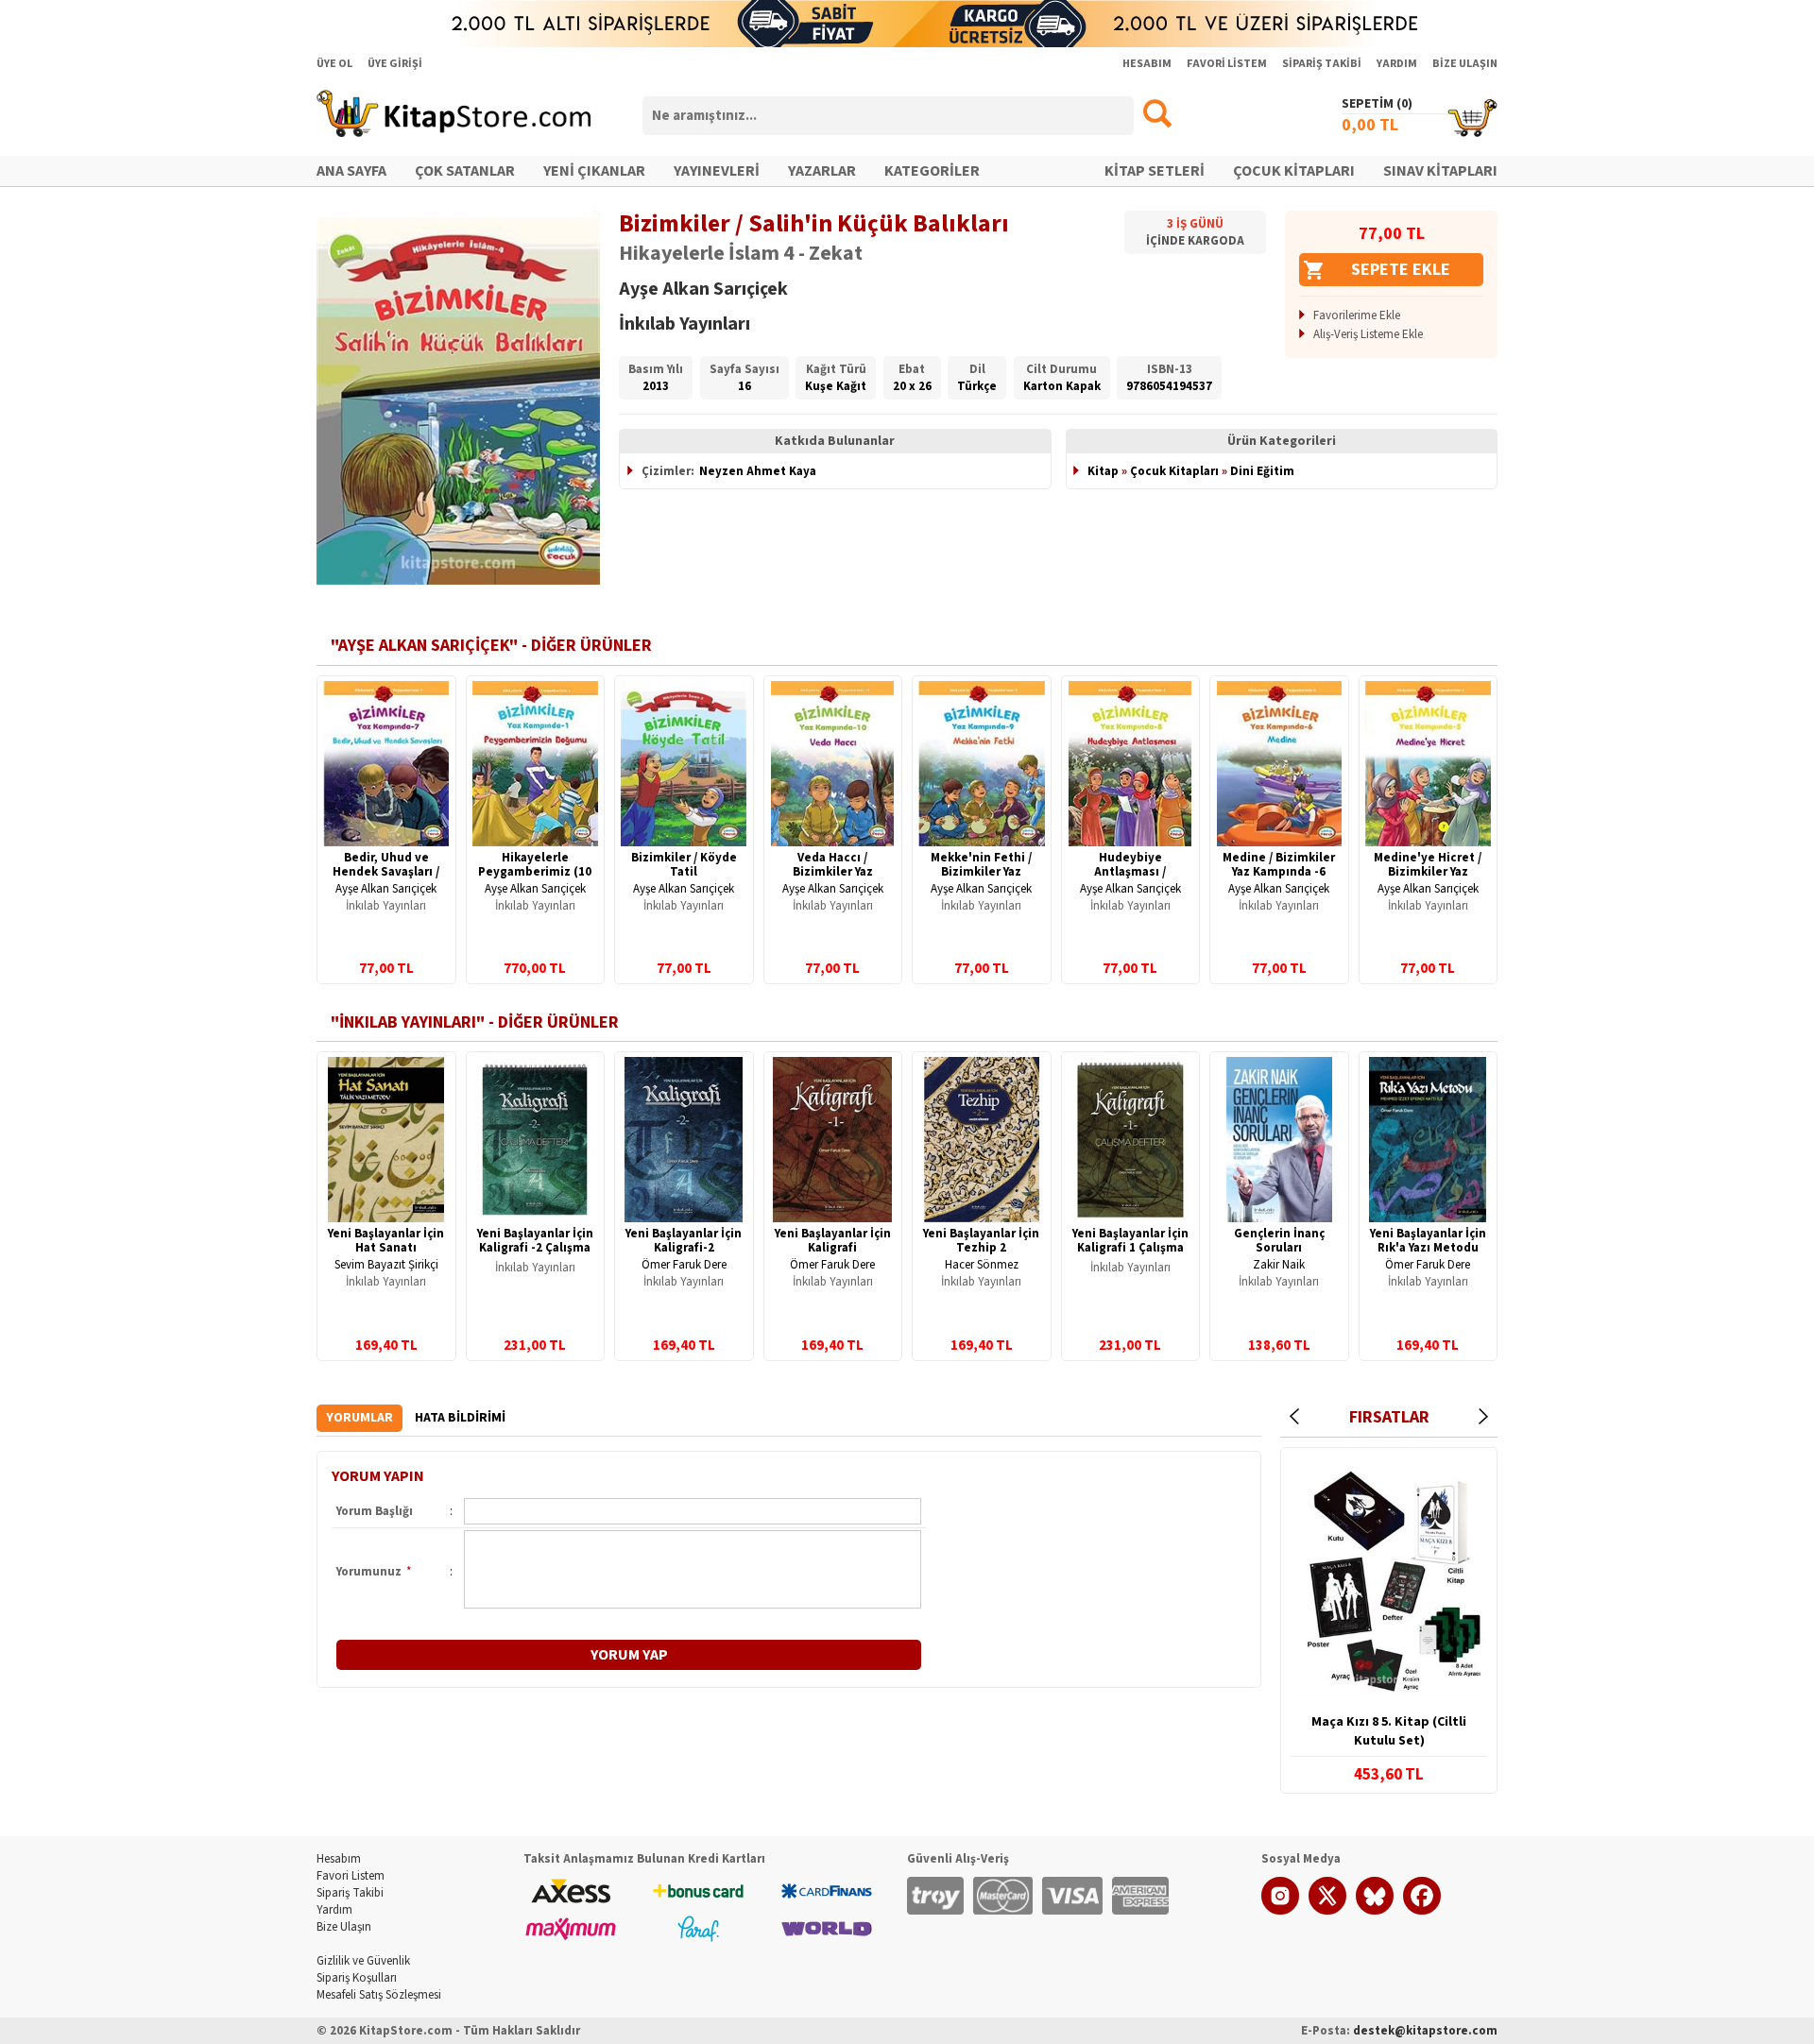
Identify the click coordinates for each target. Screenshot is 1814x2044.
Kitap (1103, 471)
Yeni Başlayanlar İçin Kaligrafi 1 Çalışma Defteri (1130, 1248)
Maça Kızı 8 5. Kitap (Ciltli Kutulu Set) (1389, 1731)
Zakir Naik (1279, 1265)
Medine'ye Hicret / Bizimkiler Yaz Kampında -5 (1428, 872)
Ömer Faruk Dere (684, 1265)
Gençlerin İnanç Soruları (1279, 1241)
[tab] (359, 1418)
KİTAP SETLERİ (1155, 171)
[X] (1327, 1911)
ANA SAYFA (351, 171)
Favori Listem (351, 1876)
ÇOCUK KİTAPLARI (1294, 171)
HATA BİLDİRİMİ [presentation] (460, 1418)
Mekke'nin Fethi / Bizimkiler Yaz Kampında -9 (981, 872)
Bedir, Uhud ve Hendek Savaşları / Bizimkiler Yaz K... (386, 872)
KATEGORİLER (932, 171)
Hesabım (339, 1859)
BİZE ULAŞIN (1465, 64)
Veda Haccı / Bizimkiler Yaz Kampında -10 (833, 872)
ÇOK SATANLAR (465, 171)
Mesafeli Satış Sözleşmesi (379, 1995)
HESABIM (1147, 64)
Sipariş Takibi (350, 1893)
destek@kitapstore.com (1425, 2031)
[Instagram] (1280, 1911)
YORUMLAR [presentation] (359, 1418)
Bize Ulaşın (344, 1927)
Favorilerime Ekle (1357, 315)
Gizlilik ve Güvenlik (363, 1961)
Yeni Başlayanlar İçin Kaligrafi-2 (684, 1241)
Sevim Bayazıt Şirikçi (386, 1265)
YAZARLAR (822, 171)
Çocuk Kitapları (1174, 471)
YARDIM (1397, 64)
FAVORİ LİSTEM (1227, 64)
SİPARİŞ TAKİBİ (1322, 64)
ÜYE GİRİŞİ (395, 64)
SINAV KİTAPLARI (1440, 171)
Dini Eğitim (1262, 471)
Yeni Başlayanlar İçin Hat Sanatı (386, 1241)
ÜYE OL (334, 64)
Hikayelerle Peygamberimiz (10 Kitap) (535, 872)
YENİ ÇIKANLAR (594, 171)
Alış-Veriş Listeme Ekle (1368, 334)
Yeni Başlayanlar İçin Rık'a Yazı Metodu (1428, 1241)
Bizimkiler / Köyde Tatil (684, 865)
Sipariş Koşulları (357, 1978)
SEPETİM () (1377, 104)
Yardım (334, 1910)
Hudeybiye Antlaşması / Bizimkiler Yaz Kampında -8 (1130, 879)
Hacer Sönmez (982, 1265)
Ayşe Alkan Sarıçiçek (386, 889)
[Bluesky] (1375, 1911)
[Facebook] (1422, 1911)
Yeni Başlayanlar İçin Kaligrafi (833, 1241)
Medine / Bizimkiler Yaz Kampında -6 (1279, 865)
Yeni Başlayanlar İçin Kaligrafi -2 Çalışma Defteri (535, 1248)
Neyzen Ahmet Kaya (758, 471)
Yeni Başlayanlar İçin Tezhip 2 (981, 1241)
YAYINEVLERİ (717, 171)
